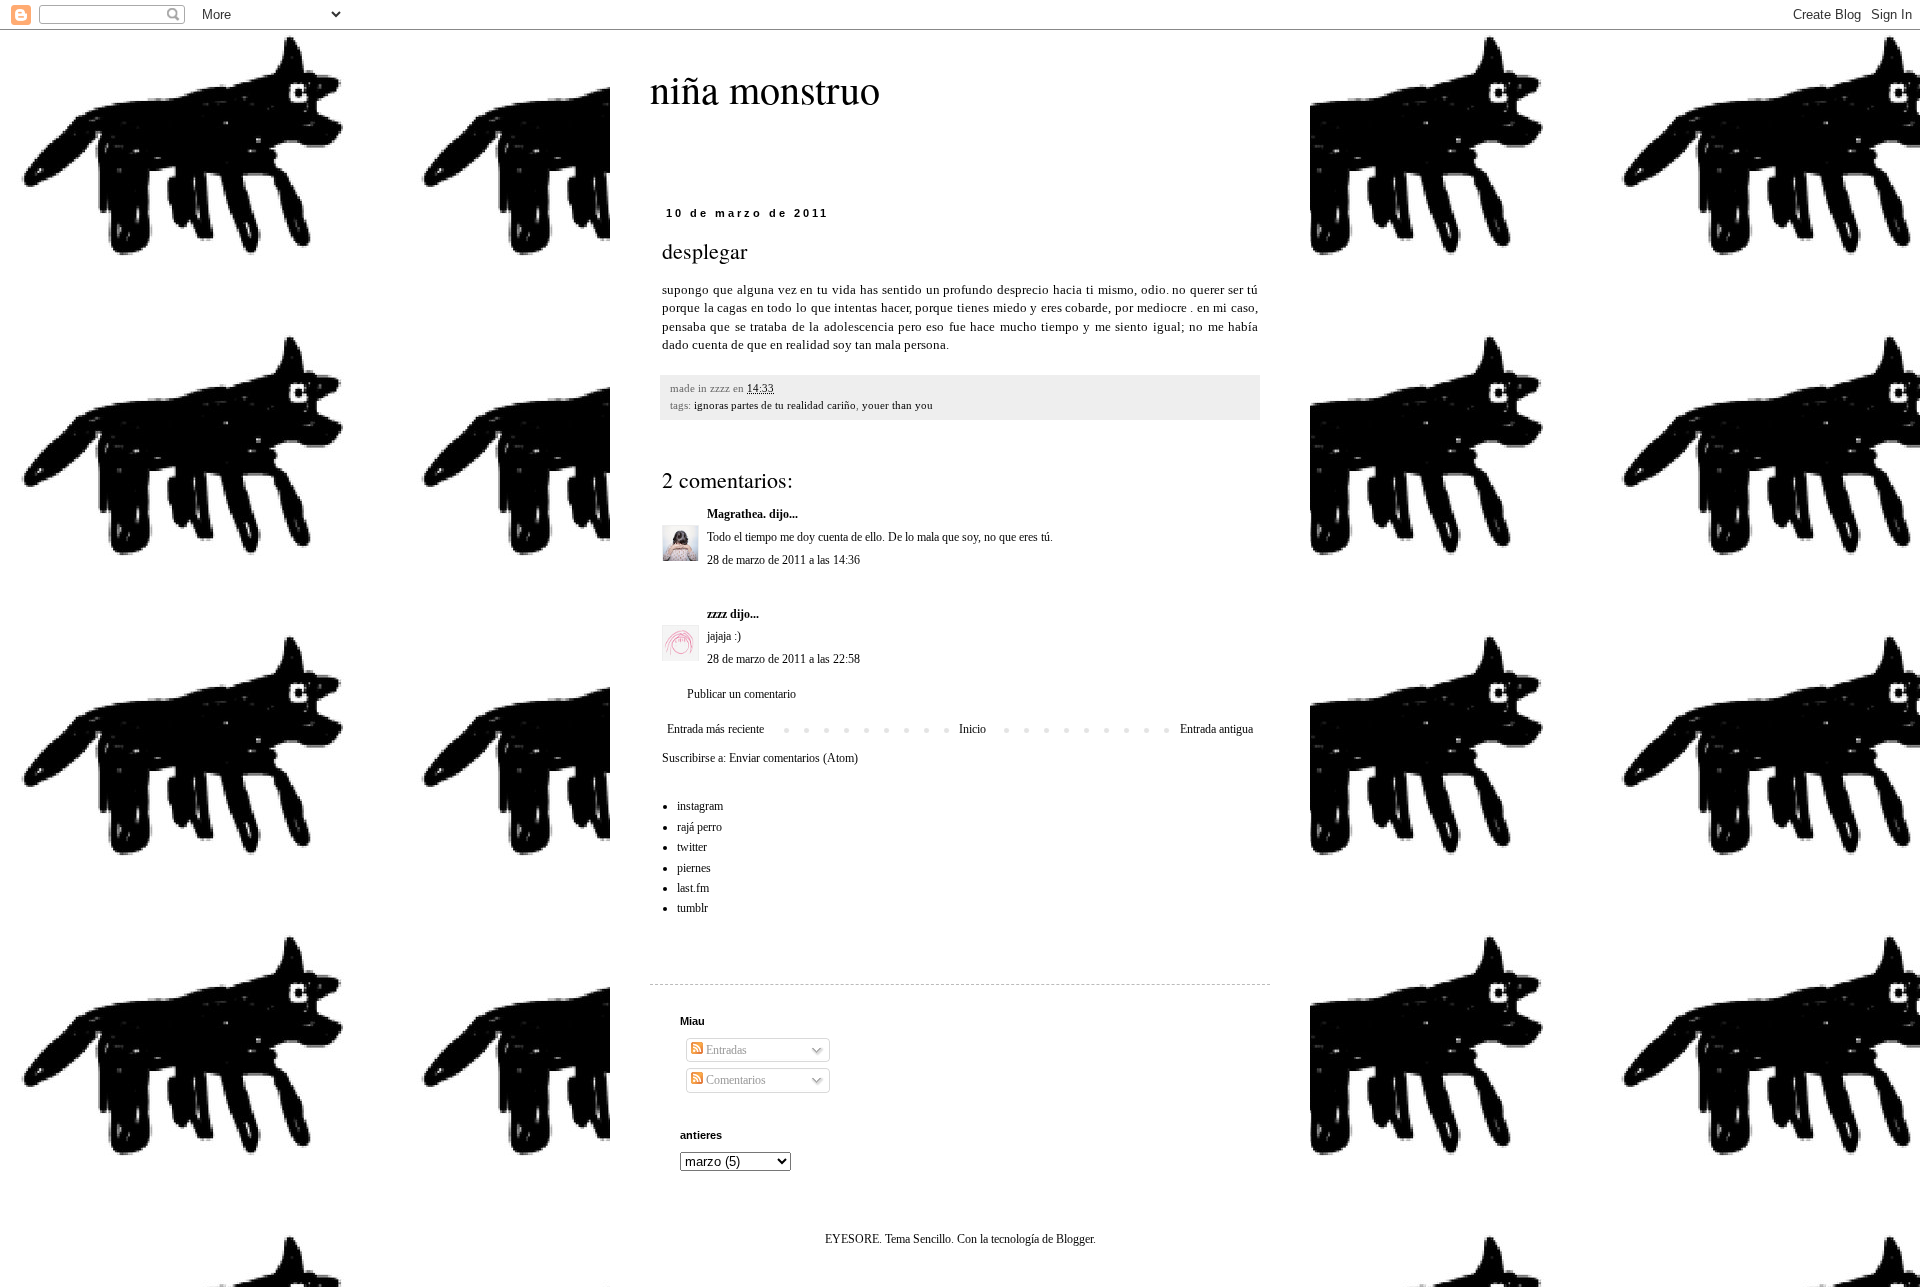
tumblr (692, 908)
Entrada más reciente (715, 729)
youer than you (897, 405)
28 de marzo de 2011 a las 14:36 (783, 560)
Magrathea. (736, 514)
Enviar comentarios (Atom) (793, 758)
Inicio (972, 729)
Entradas (725, 1050)
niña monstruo (765, 88)
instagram (700, 806)
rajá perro (699, 827)
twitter (692, 847)
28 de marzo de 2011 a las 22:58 (783, 659)
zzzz (717, 614)
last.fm (693, 888)
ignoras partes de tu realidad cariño (775, 405)
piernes (694, 868)
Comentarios (734, 1080)
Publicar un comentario (741, 694)
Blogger (1074, 1239)
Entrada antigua (1216, 729)
